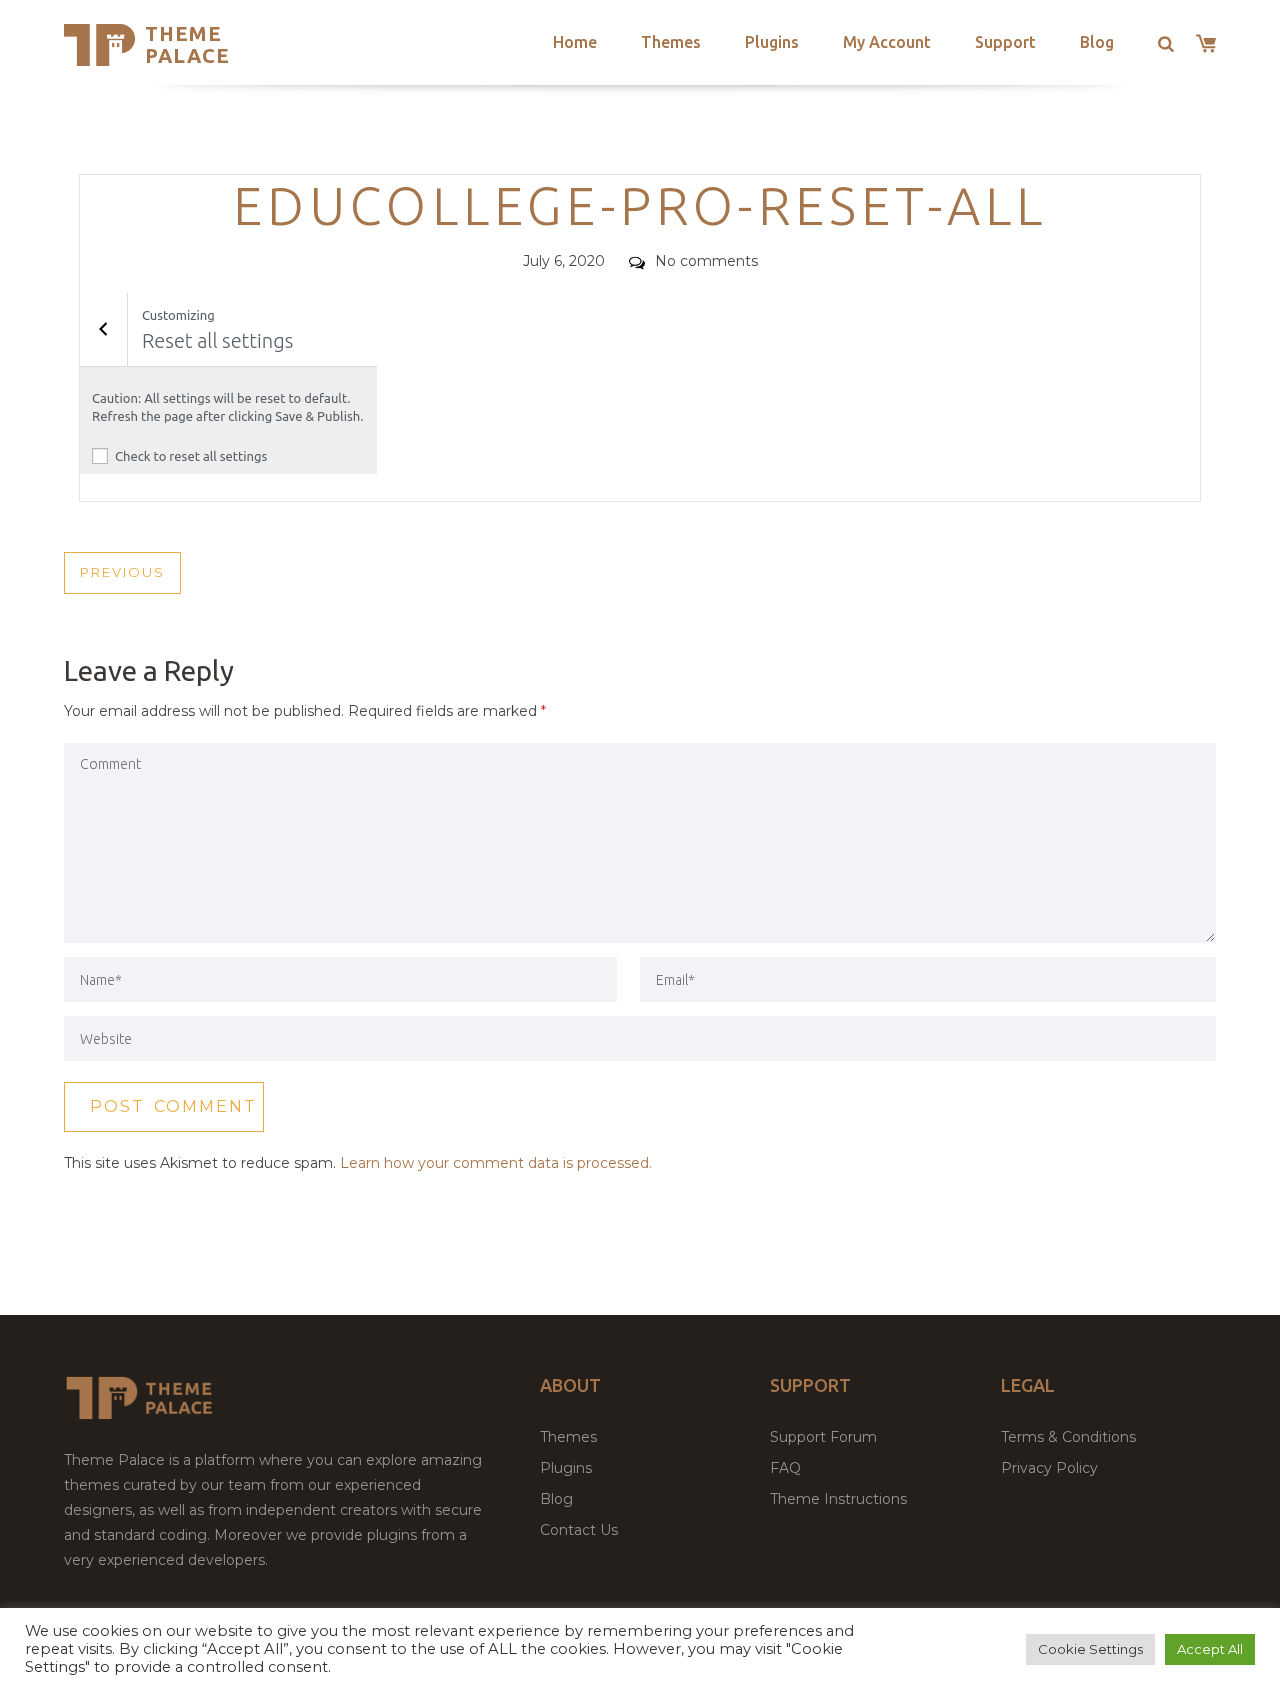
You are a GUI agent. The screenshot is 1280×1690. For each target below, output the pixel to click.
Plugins (772, 42)
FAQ (785, 1468)
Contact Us (579, 1530)
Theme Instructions (838, 1499)
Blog (1097, 42)
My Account (887, 42)
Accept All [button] (1210, 1649)
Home (575, 42)
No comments (706, 261)
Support (1005, 42)
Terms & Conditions (1068, 1437)
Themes (671, 42)
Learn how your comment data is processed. (496, 1163)
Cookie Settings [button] (1090, 1649)
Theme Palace (187, 44)
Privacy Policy (1049, 1468)
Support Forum (823, 1437)
